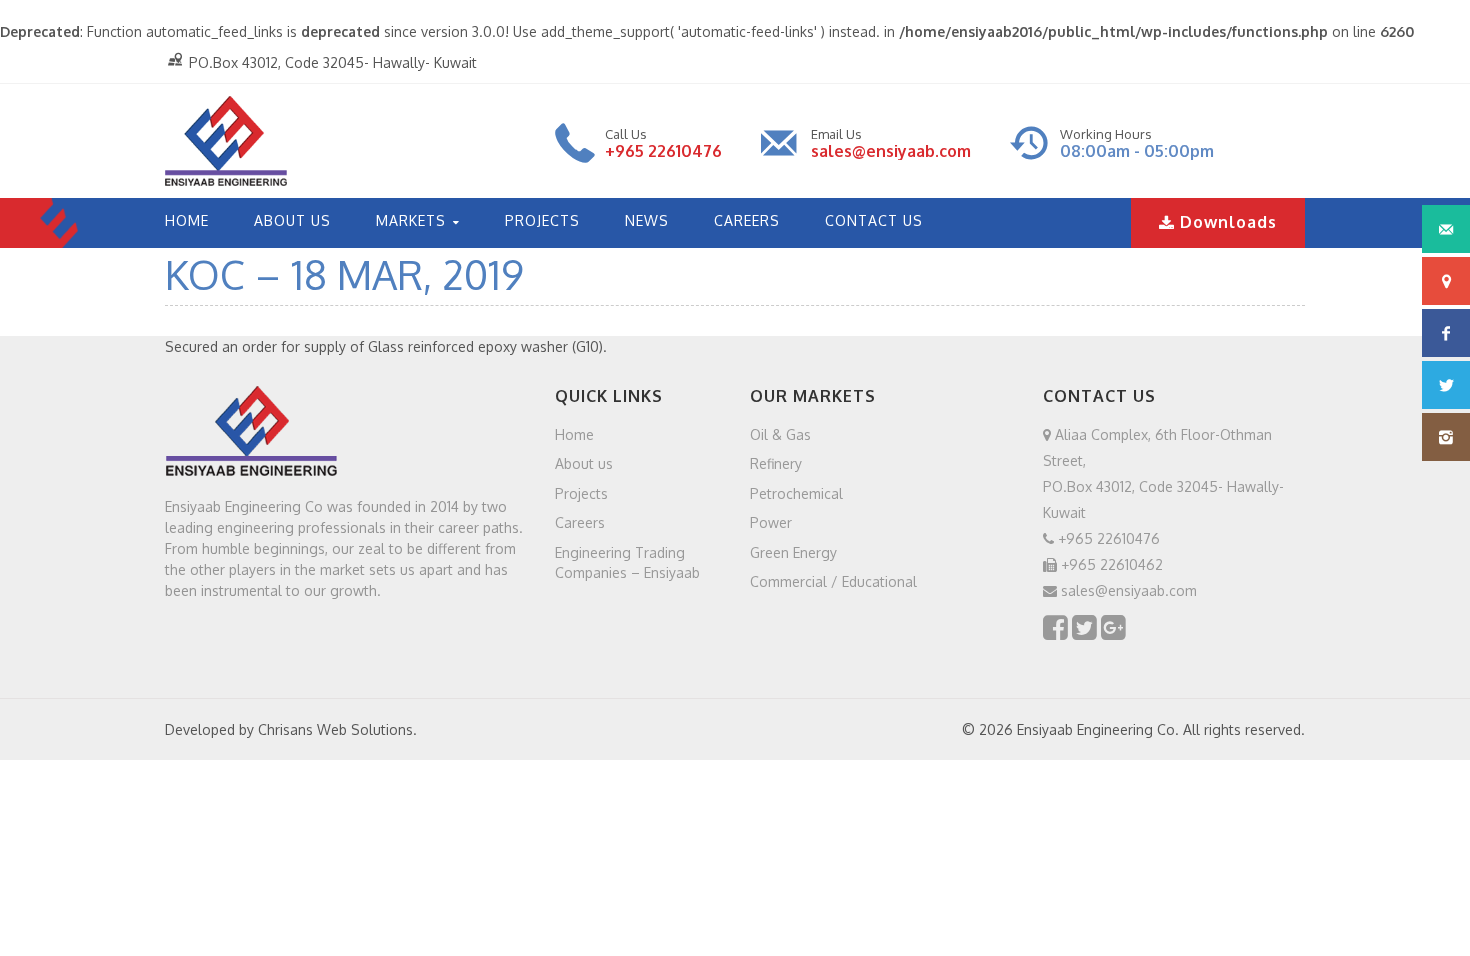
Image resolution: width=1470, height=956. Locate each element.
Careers (580, 522)
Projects (581, 492)
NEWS (647, 220)
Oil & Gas (780, 433)
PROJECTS (542, 220)
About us (584, 463)
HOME (187, 220)
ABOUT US (292, 220)
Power (771, 522)
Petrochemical (796, 492)
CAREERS (747, 220)
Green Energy (793, 551)
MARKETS (411, 220)
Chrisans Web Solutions (335, 729)
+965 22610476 (663, 151)
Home (574, 433)
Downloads (1226, 222)
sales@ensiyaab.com (891, 151)
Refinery (776, 463)
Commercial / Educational (833, 581)
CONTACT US (874, 220)
